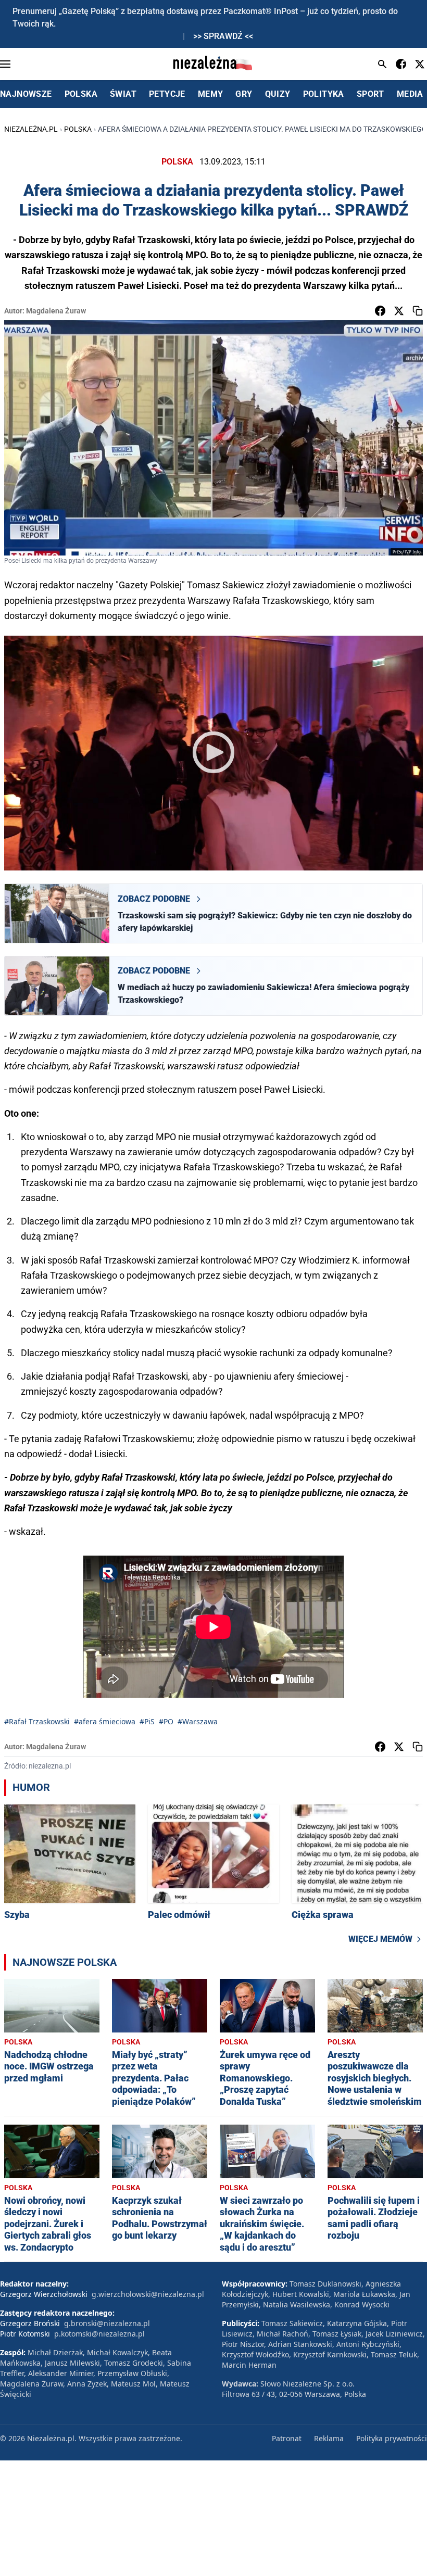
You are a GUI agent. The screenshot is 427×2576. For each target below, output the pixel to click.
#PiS (147, 1721)
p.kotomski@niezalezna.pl (99, 2334)
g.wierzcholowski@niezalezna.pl (148, 2294)
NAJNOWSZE (26, 94)
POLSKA (81, 94)
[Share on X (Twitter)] (399, 311)
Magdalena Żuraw (56, 311)
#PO (166, 1721)
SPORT (371, 94)
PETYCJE (167, 94)
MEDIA (410, 94)
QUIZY (278, 94)
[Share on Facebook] (380, 311)
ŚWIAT (123, 94)
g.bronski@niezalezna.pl (107, 2323)
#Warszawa (198, 1721)
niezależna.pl (31, 129)
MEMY (211, 94)
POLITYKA (324, 94)
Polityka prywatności (392, 2438)
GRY (244, 94)
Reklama (329, 2438)
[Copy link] (418, 311)
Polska (78, 129)
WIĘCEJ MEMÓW (380, 1939)
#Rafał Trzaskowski (37, 1721)
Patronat (287, 2438)
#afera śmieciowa (105, 1721)
